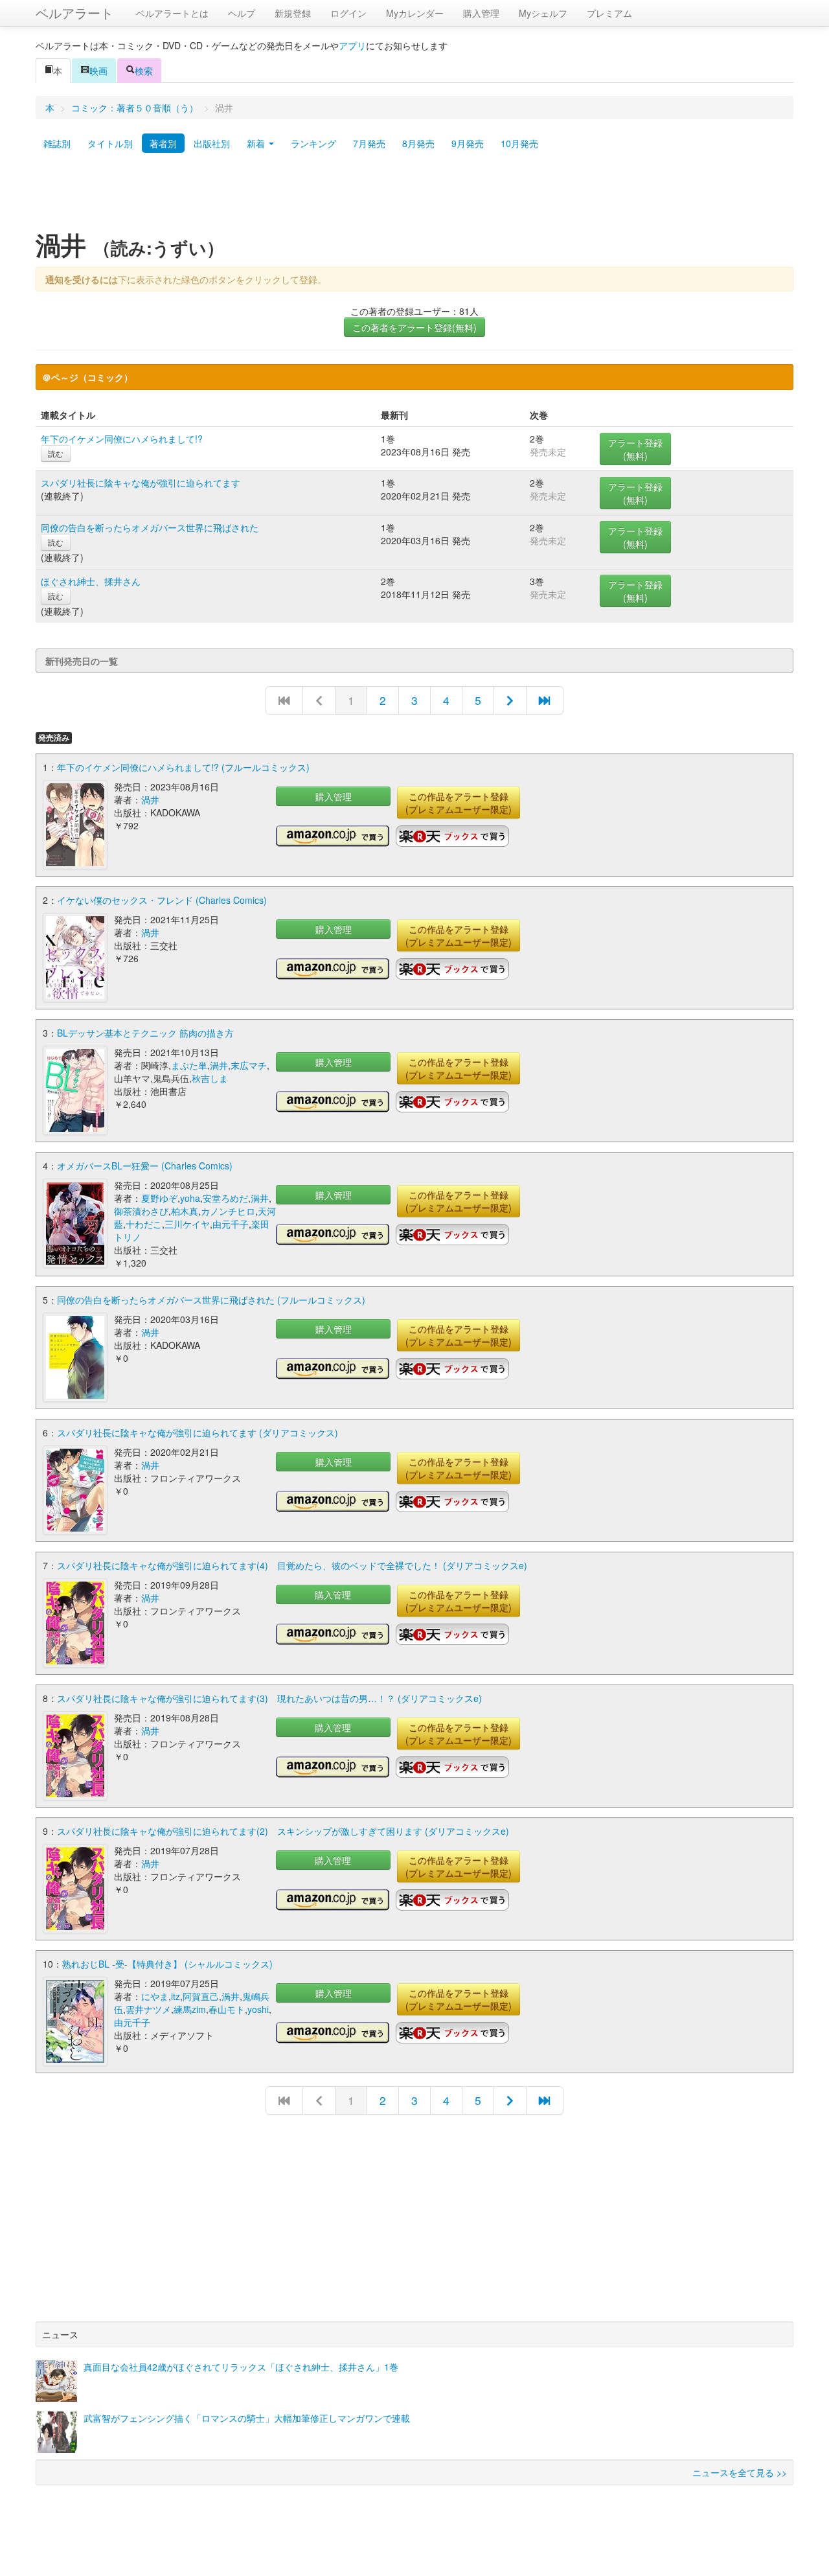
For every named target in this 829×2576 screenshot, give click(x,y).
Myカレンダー (415, 13)
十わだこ (144, 1224)
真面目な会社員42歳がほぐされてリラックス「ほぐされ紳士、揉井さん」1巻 (241, 2367)
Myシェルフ (543, 13)
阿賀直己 (201, 1996)
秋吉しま (210, 1078)
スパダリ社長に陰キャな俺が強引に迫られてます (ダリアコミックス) (198, 1432)
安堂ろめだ (225, 1198)
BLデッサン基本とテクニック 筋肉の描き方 (145, 1033)
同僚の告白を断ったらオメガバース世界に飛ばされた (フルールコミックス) (211, 1300)
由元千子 (231, 1224)
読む (56, 453)
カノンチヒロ (228, 1211)
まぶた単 (189, 1065)
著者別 (163, 143)
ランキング (313, 143)
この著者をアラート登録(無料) (414, 327)
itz (176, 1996)
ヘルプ (242, 13)
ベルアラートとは (172, 13)
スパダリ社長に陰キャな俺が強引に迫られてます (141, 483)
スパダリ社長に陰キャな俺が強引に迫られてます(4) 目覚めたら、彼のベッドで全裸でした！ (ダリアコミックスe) (292, 1565)
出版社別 (212, 143)
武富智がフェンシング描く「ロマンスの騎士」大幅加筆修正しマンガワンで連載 (247, 2418)
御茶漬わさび (141, 1211)
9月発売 (468, 143)
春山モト (227, 2009)
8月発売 (418, 143)
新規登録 (293, 13)
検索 (144, 71)
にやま (155, 1996)
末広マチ (249, 1065)
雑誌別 (57, 143)
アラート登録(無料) (635, 449)
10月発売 (519, 143)
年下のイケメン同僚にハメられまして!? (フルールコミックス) (183, 767)
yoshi (258, 2009)
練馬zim (190, 2009)
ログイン (348, 13)
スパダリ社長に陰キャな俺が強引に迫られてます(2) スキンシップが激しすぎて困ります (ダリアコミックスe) (283, 1831)
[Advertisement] (414, 196)
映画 (98, 71)
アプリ (352, 45)
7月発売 (369, 143)
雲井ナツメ (148, 2009)
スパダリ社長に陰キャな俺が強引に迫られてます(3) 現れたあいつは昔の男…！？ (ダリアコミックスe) (269, 1698)
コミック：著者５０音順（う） (135, 108)
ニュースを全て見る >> (740, 2472)
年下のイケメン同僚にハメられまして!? (122, 439)
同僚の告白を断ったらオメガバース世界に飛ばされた (150, 527)
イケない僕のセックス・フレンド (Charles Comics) (162, 900)
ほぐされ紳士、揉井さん (91, 581)
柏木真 (185, 1211)
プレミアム (609, 13)
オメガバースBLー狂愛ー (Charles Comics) (145, 1166)
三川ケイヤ (187, 1224)
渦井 (150, 799)
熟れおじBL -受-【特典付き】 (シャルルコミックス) (167, 1964)
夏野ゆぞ (159, 1198)
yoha (190, 1198)
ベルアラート (74, 13)
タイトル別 (110, 143)
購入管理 (481, 13)
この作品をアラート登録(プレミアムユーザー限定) (459, 803)
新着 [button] (257, 143)
